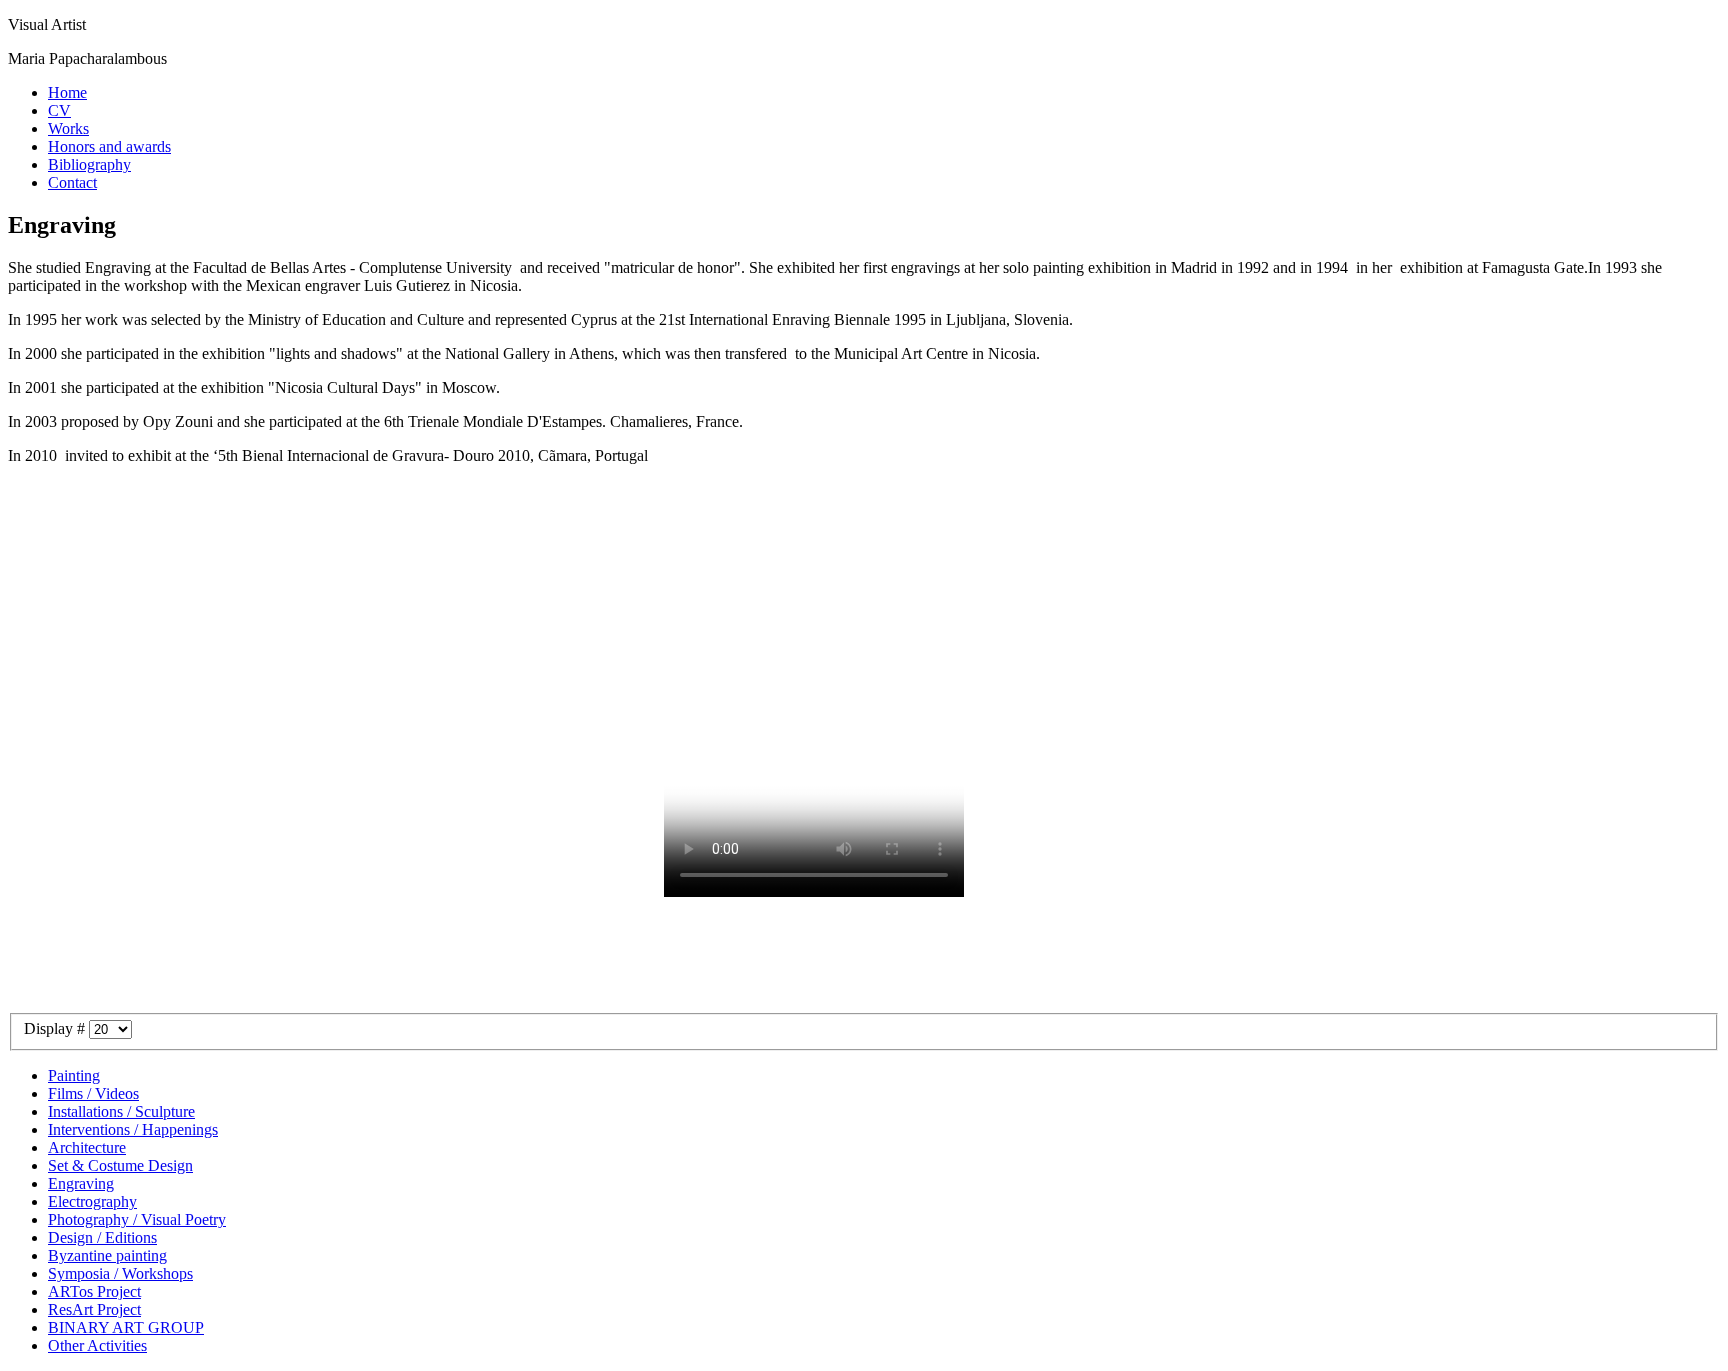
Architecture (87, 1147)
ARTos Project (94, 1291)
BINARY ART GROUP (126, 1327)
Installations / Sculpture (121, 1111)
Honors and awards (109, 146)
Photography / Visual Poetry (137, 1219)
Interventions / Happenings (133, 1129)
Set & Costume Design (120, 1165)
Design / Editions (102, 1237)
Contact (72, 182)
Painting (74, 1075)
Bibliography (89, 164)
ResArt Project (94, 1309)
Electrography (92, 1201)
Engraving (81, 1183)
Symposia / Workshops (120, 1273)
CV (59, 110)
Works (68, 128)
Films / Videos (93, 1093)
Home (67, 92)
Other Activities (97, 1345)
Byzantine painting (107, 1255)
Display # (56, 1028)
